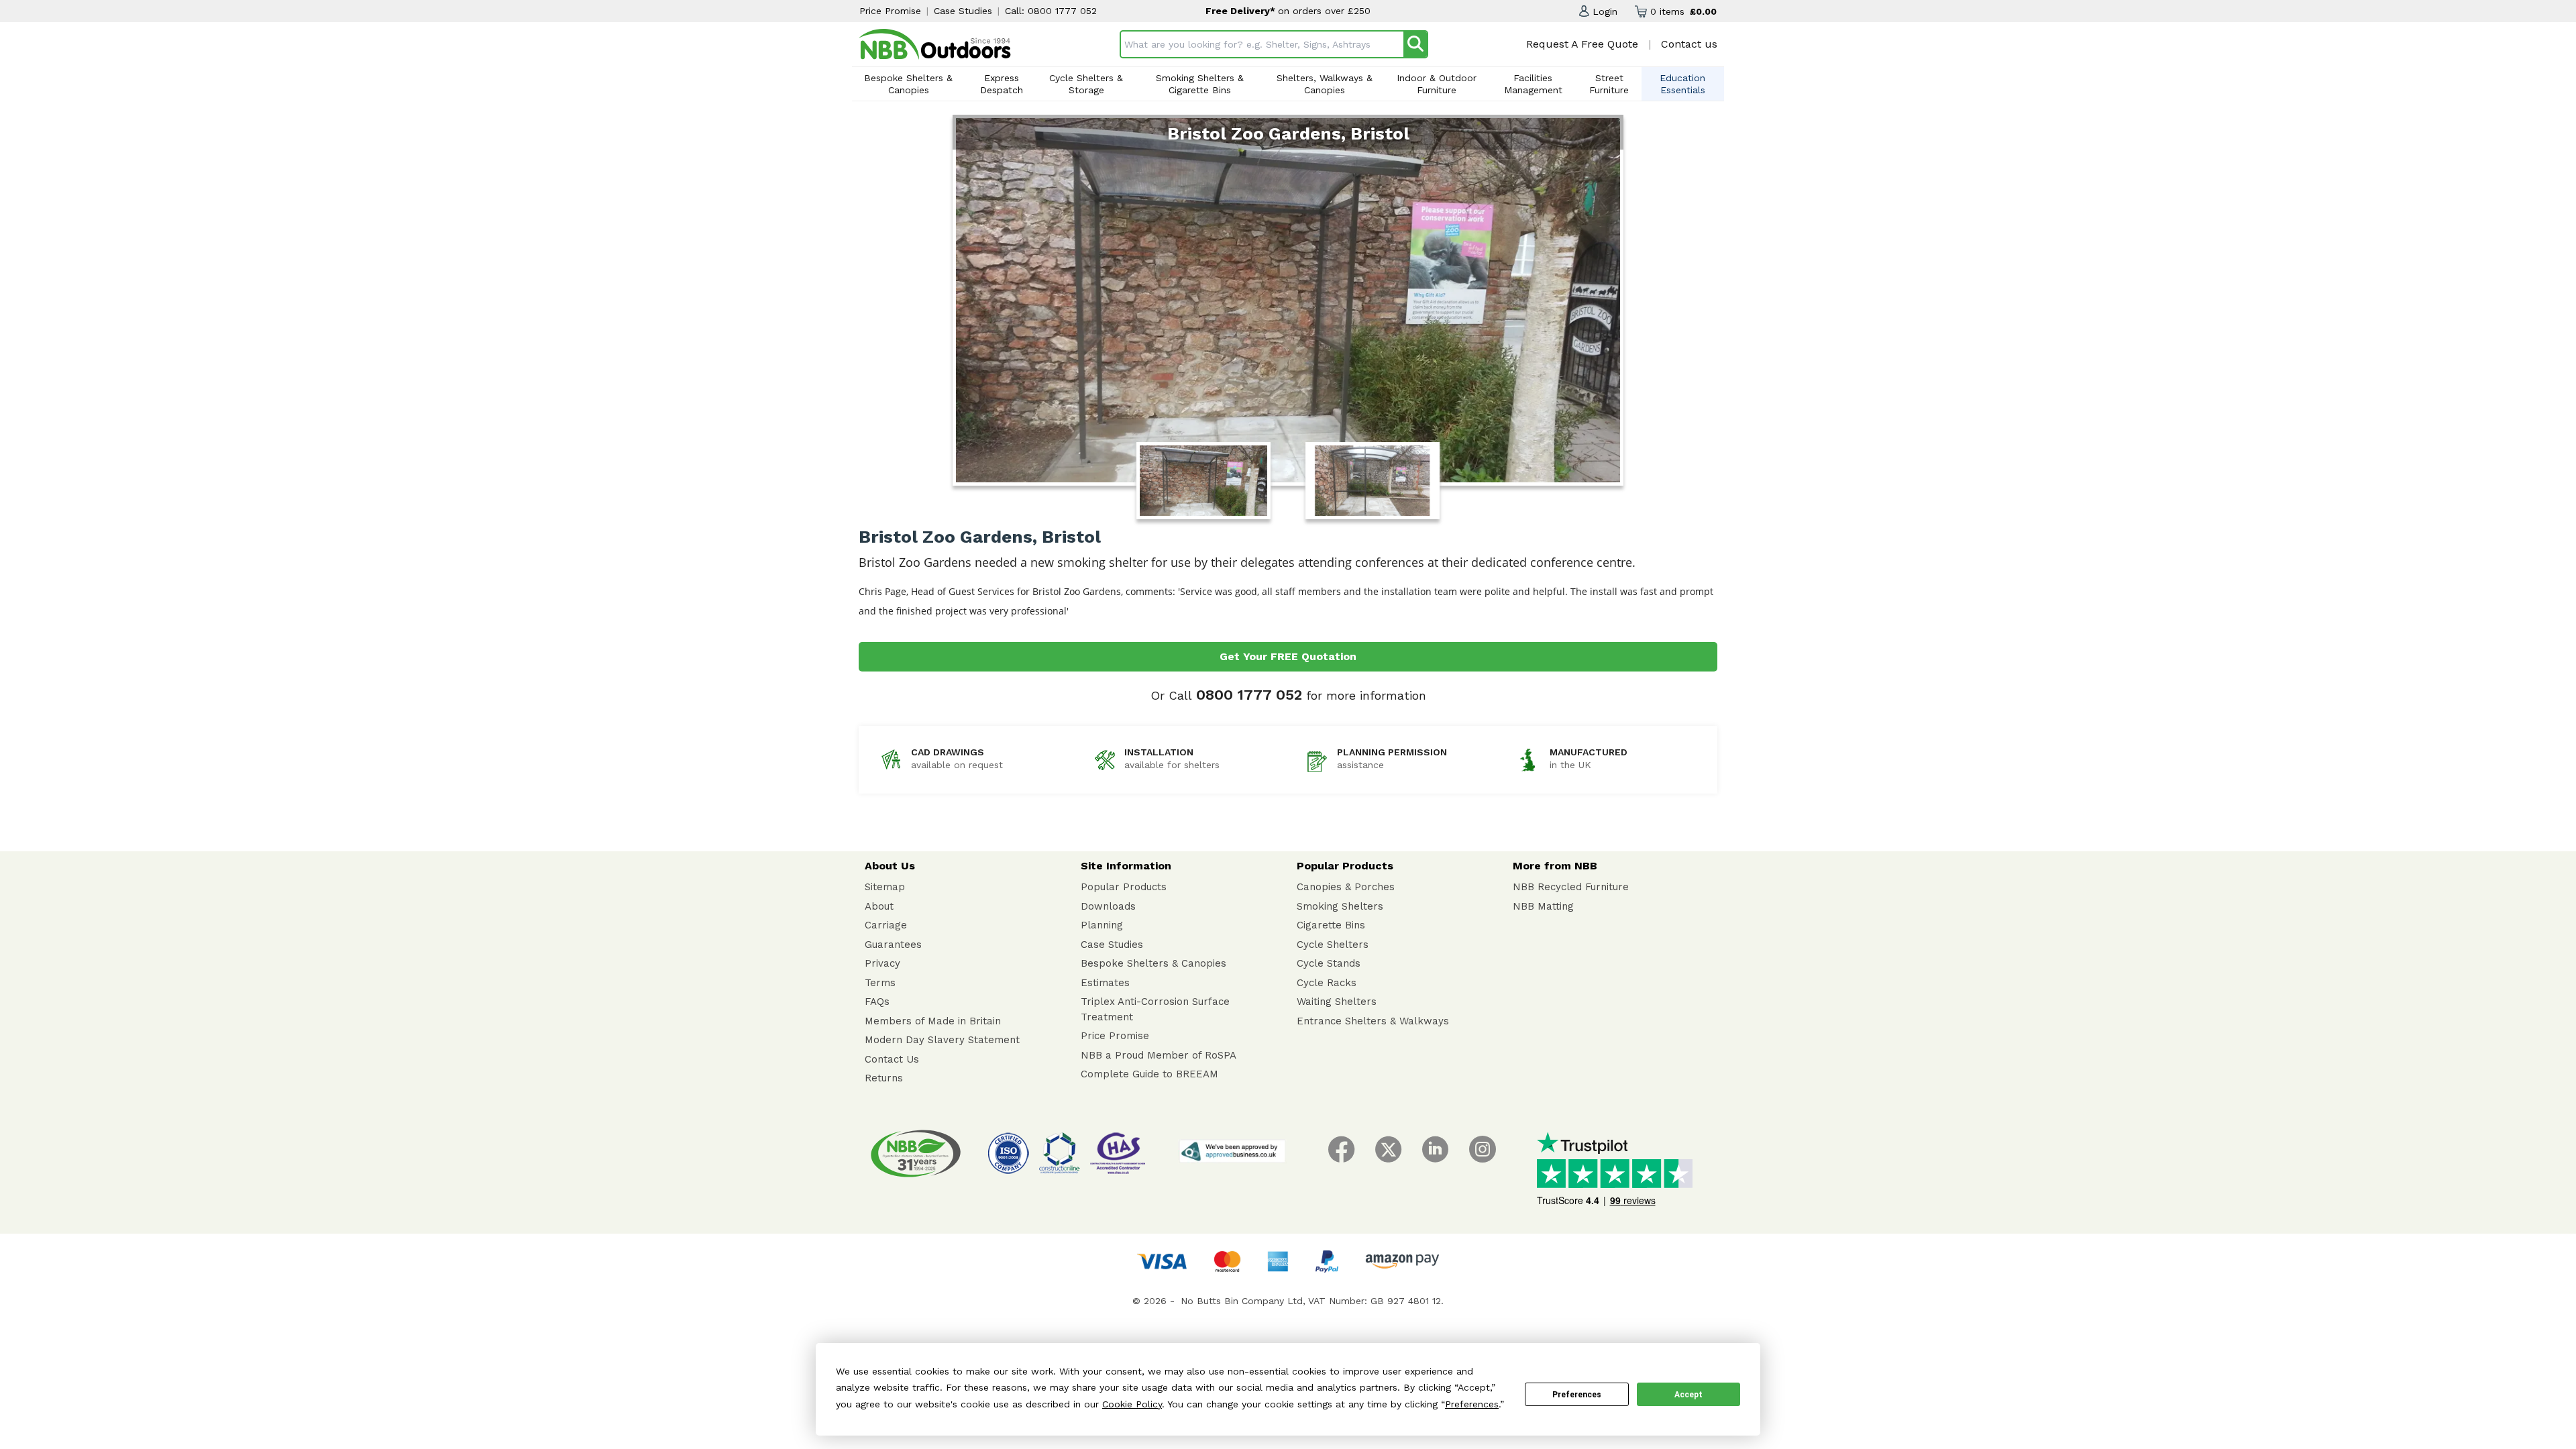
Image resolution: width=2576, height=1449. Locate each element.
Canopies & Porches (1346, 887)
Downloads (1108, 906)
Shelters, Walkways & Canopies (1325, 84)
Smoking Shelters (1340, 906)
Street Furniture (1609, 84)
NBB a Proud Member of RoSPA (1159, 1055)
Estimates (1105, 983)
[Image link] (935, 44)
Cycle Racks (1327, 983)
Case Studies (963, 11)
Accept (1688, 1395)
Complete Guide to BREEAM (1149, 1074)
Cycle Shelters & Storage (1086, 84)
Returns (884, 1078)
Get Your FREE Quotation (1288, 656)
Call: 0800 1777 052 (1051, 11)
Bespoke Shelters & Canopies (908, 84)
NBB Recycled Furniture (1571, 887)
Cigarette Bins (1331, 925)
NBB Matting (1543, 906)
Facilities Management (1533, 84)
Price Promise (890, 11)
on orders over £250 (1324, 11)
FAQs (877, 1002)
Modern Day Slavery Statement (942, 1040)
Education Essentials (1682, 84)
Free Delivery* (1242, 11)
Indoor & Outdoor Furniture (1437, 84)
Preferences (1577, 1395)
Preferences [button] (1472, 1404)
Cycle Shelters (1333, 945)
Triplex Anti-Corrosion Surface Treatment (1155, 1009)
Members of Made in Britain (933, 1021)
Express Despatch (1002, 84)
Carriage (886, 925)
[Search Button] (1415, 44)
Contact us (1689, 44)
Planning (1102, 925)
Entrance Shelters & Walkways (1373, 1021)
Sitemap (885, 887)
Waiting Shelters (1337, 1002)
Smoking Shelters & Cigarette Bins (1200, 84)
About (879, 906)
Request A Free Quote (1582, 44)
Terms (880, 983)
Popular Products (1124, 887)
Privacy (882, 963)
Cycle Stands (1329, 963)
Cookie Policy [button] (1132, 1404)
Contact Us (892, 1059)
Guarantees (893, 945)
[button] (1598, 11)
